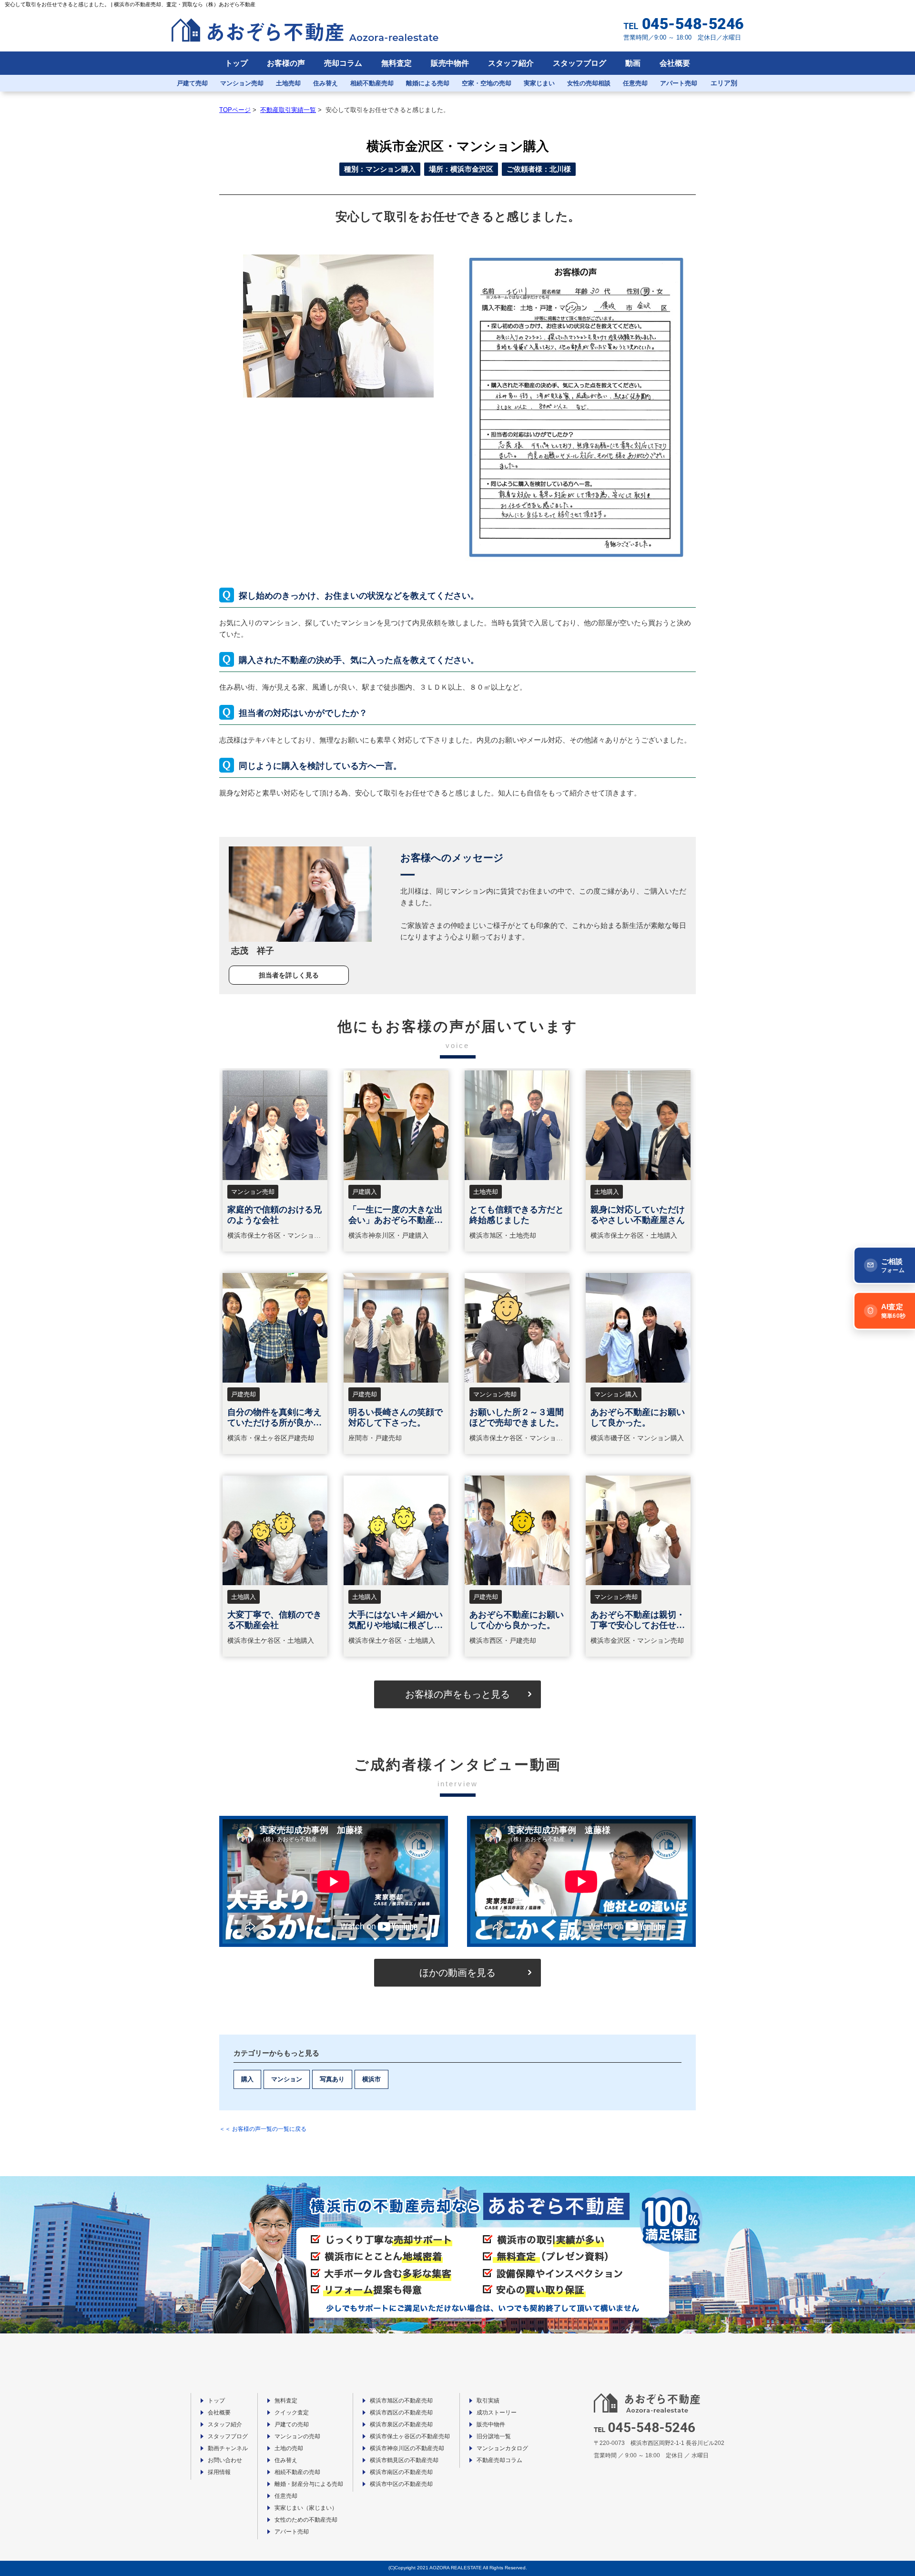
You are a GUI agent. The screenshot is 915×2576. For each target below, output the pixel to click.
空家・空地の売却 (487, 83)
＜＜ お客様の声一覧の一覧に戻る (263, 2129)
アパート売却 (679, 83)
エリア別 (724, 83)
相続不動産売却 (372, 83)
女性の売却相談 (589, 83)
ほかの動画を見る (457, 1973)
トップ (236, 63)
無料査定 (396, 63)
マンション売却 (242, 83)
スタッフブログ (579, 63)
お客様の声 (286, 63)
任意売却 (635, 83)
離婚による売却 (428, 83)
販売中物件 (450, 63)
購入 (247, 2079)
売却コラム (343, 63)
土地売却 (288, 83)
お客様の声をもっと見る (457, 1694)
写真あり (332, 2079)
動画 (633, 63)
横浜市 (371, 2079)
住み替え (325, 83)
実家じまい (539, 83)
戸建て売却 (192, 83)
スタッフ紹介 (511, 63)
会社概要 (675, 63)
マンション (287, 2079)
